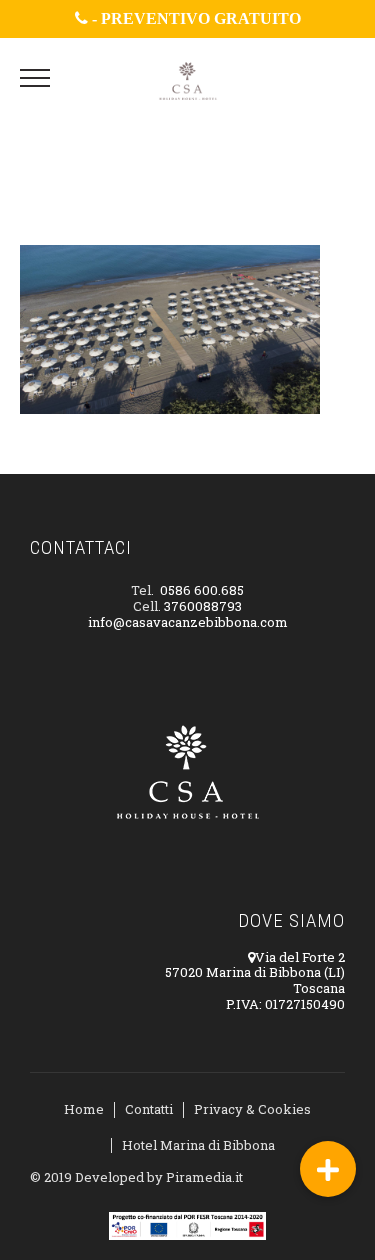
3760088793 (203, 606)
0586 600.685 (202, 590)
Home (84, 1109)
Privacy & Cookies (252, 1109)
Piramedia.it (204, 1177)
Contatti (149, 1109)
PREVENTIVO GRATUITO (201, 18)
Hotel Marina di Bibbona (198, 1145)
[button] (328, 1169)
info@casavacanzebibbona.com (188, 622)
